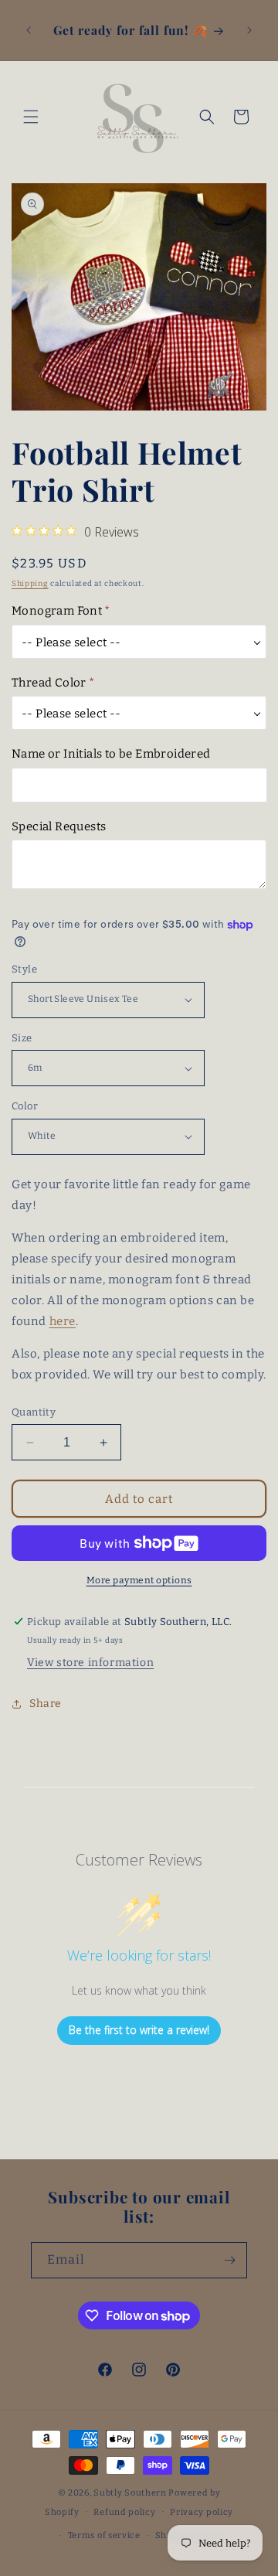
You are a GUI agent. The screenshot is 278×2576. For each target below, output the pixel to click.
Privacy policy (202, 2512)
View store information (90, 1663)
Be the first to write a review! (139, 2030)
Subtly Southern (130, 2493)
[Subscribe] (229, 2260)
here (63, 1321)
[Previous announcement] (29, 30)
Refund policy (124, 2512)
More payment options (139, 1580)
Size (22, 1038)
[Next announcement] (249, 30)
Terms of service (104, 2535)
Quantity (34, 1412)
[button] (31, 117)
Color (25, 1106)
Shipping (30, 584)
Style (24, 969)
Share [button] (46, 1704)
